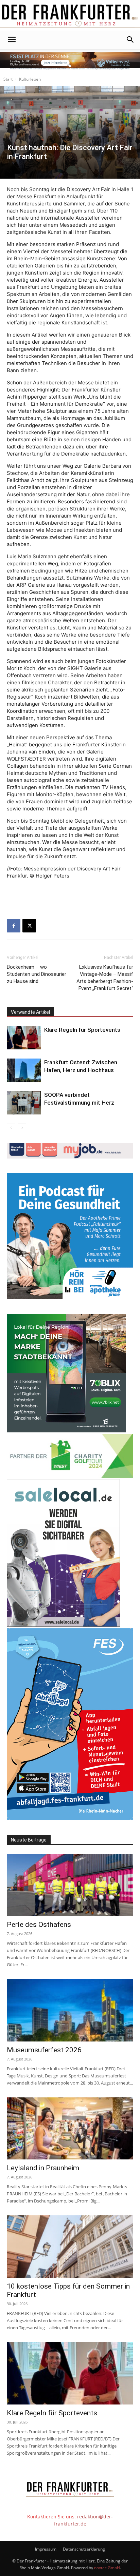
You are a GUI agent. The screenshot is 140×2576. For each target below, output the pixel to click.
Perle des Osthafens (39, 1925)
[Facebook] (14, 926)
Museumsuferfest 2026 (44, 2050)
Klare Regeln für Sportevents (82, 1030)
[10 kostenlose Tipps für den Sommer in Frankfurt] (70, 2247)
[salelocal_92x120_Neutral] (63, 1625)
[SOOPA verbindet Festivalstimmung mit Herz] (24, 1103)
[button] (12, 40)
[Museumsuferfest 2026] (70, 2010)
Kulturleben (30, 79)
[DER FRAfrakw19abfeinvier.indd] (70, 1818)
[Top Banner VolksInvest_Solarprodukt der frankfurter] (70, 61)
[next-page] (22, 1128)
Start (8, 79)
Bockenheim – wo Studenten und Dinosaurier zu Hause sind (37, 974)
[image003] (70, 1297)
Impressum (46, 2549)
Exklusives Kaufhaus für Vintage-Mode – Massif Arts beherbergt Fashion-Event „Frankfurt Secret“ (105, 978)
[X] (29, 926)
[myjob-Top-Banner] (70, 1157)
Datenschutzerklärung (84, 2549)
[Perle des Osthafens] (70, 1885)
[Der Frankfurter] (70, 16)
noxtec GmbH (107, 2568)
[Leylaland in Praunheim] (70, 2129)
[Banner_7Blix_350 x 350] (66, 1431)
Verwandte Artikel (30, 1012)
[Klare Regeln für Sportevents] (24, 1038)
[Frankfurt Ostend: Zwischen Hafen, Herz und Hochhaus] (24, 1070)
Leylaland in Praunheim (43, 2168)
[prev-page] (11, 1128)
